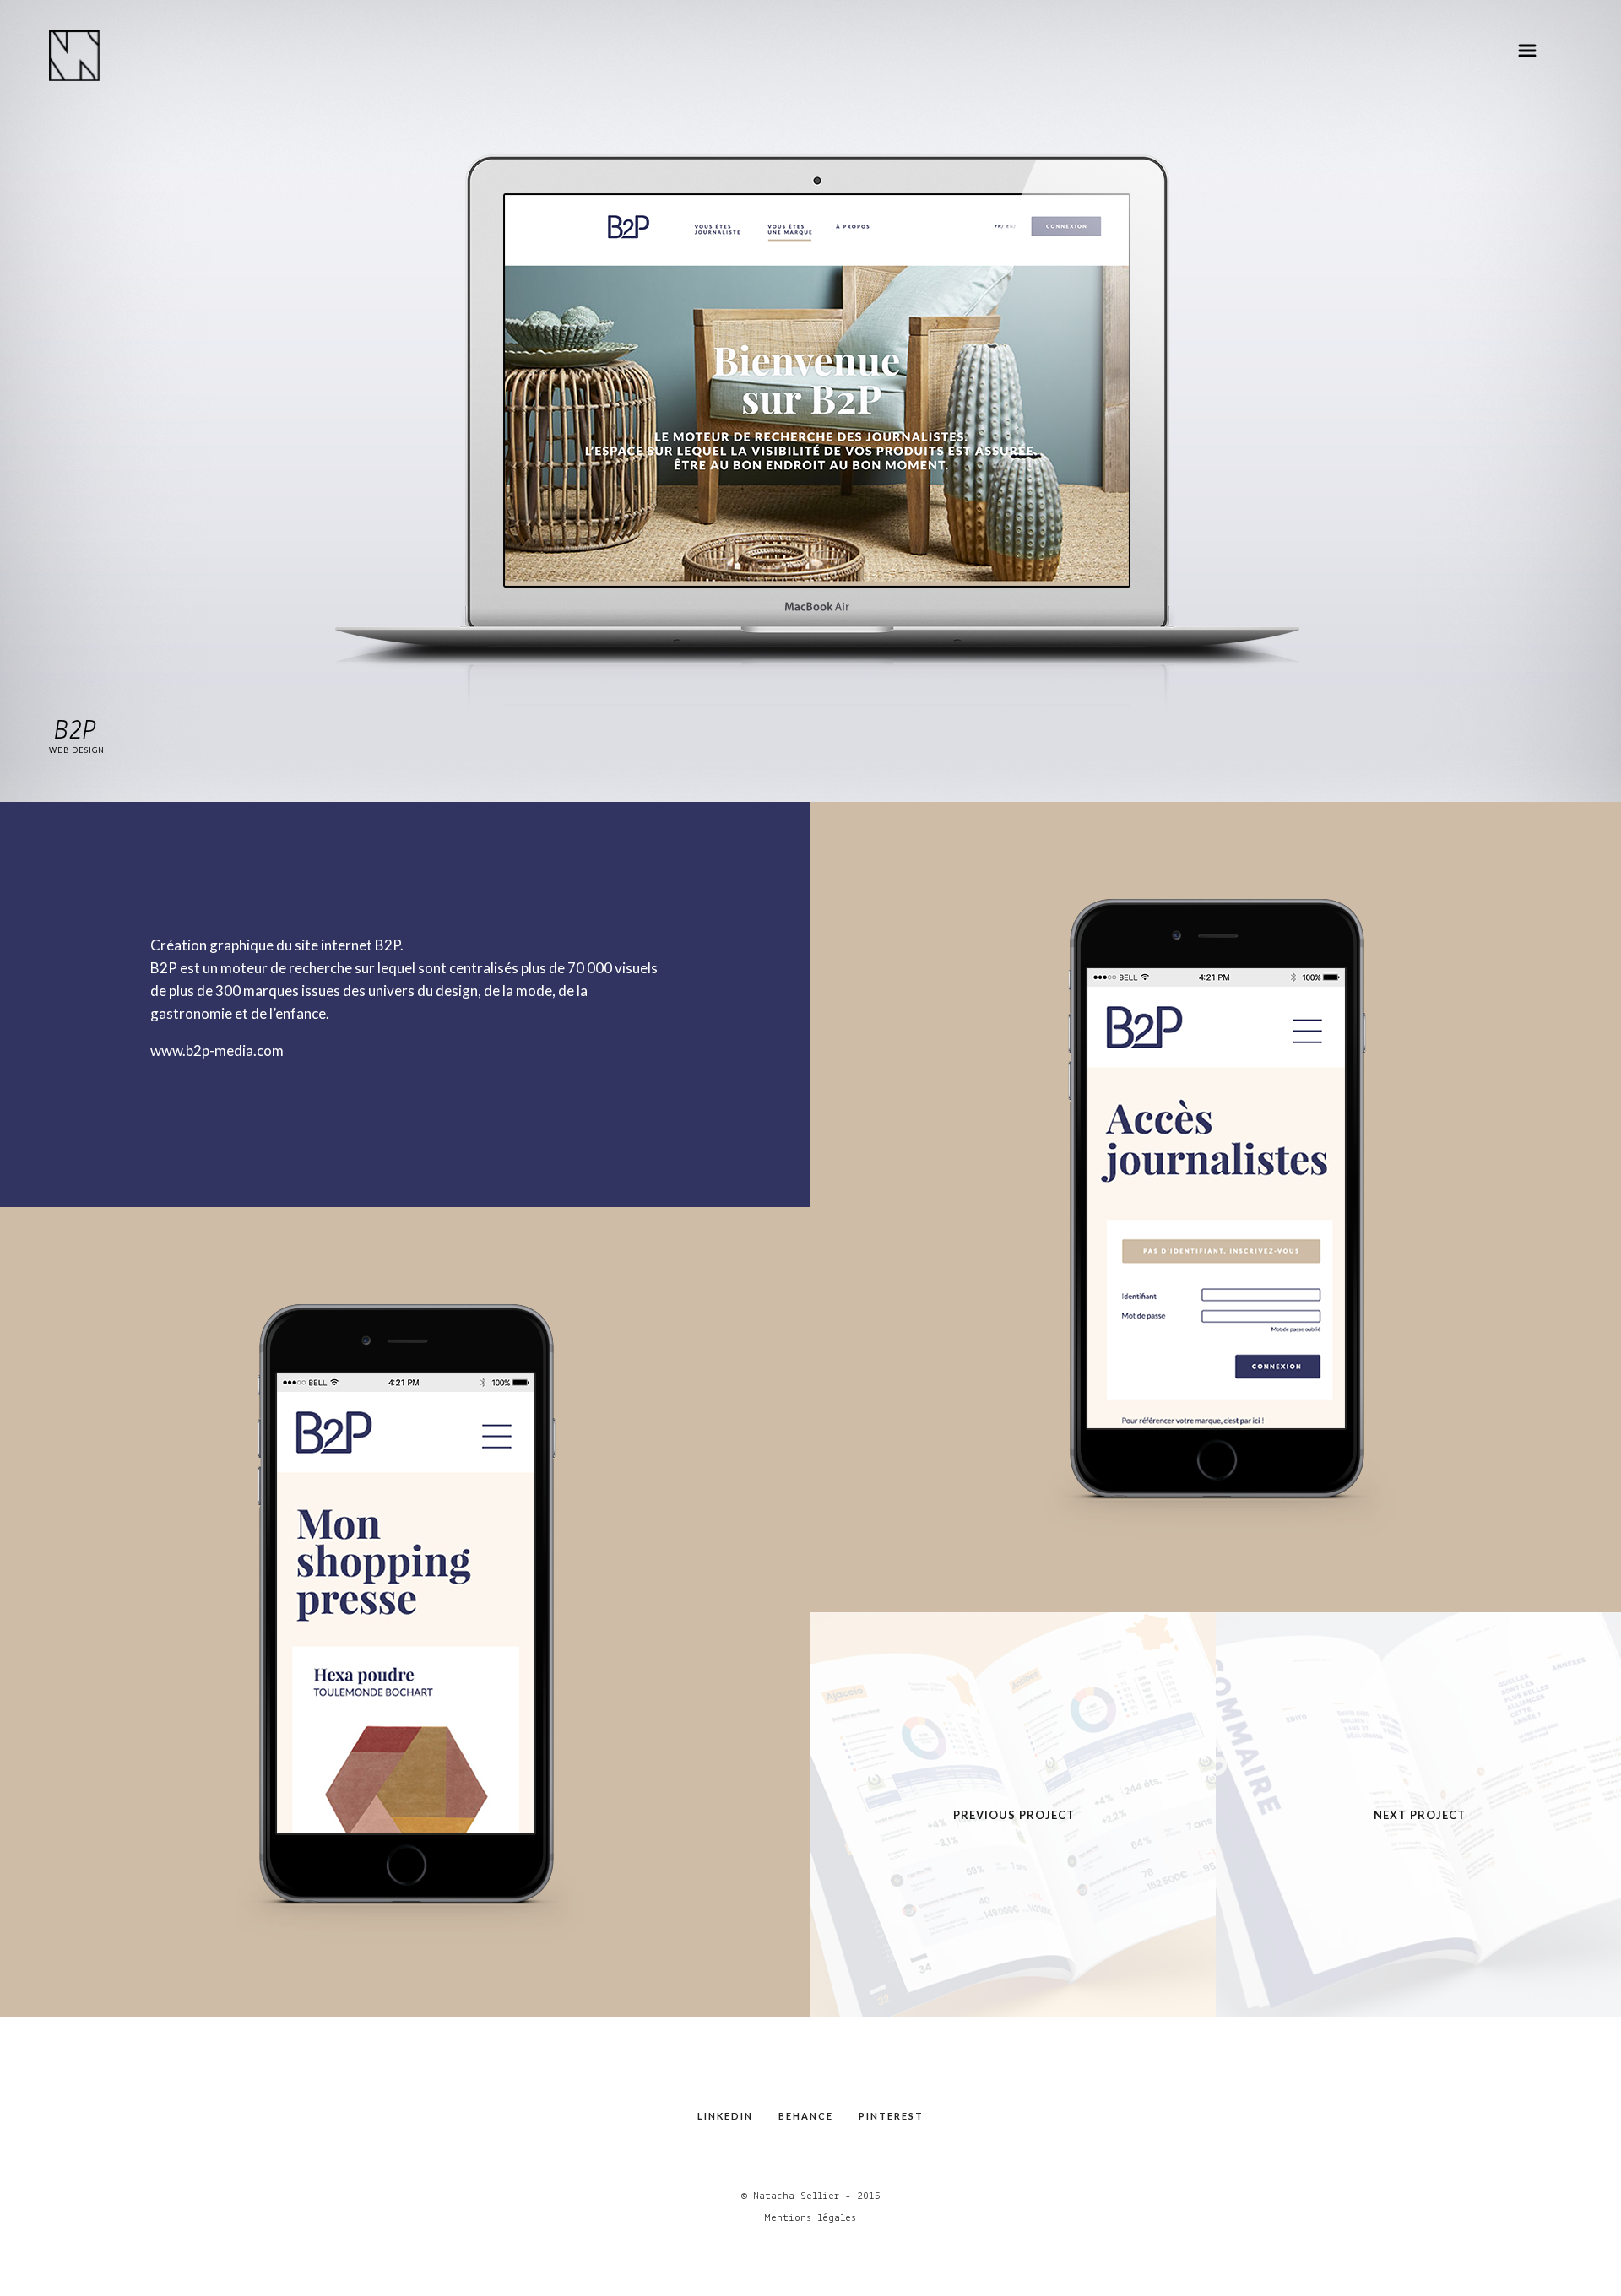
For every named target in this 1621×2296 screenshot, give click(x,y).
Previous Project (1014, 1815)
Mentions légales (810, 2218)
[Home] (74, 56)
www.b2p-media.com (217, 1051)
